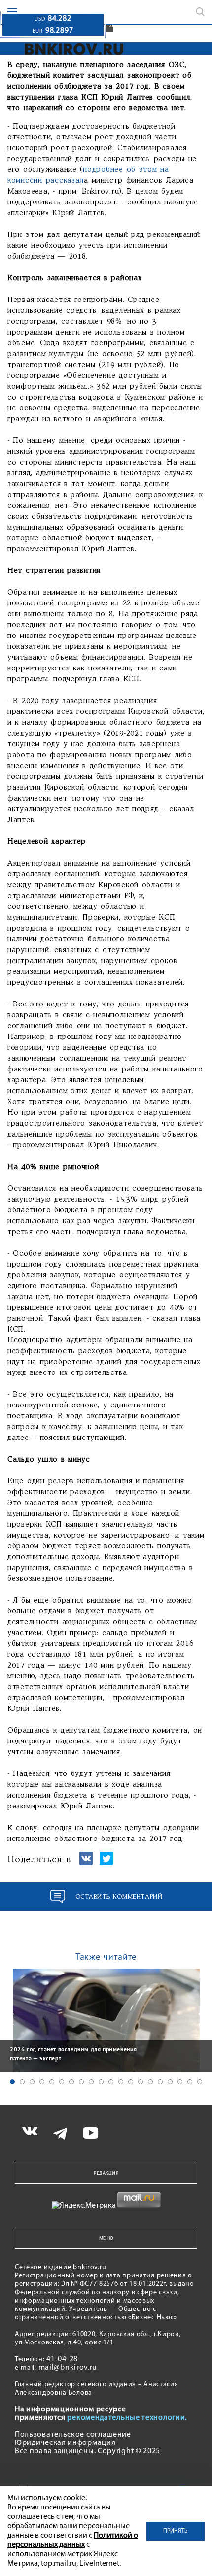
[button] (12, 2082)
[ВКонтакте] (86, 1863)
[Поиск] (200, 12)
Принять (176, 2531)
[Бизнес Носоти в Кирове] (74, 49)
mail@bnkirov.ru (68, 2368)
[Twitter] (106, 1863)
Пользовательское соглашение (73, 2435)
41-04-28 (62, 2359)
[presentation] (10, 2019)
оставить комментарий (119, 1897)
